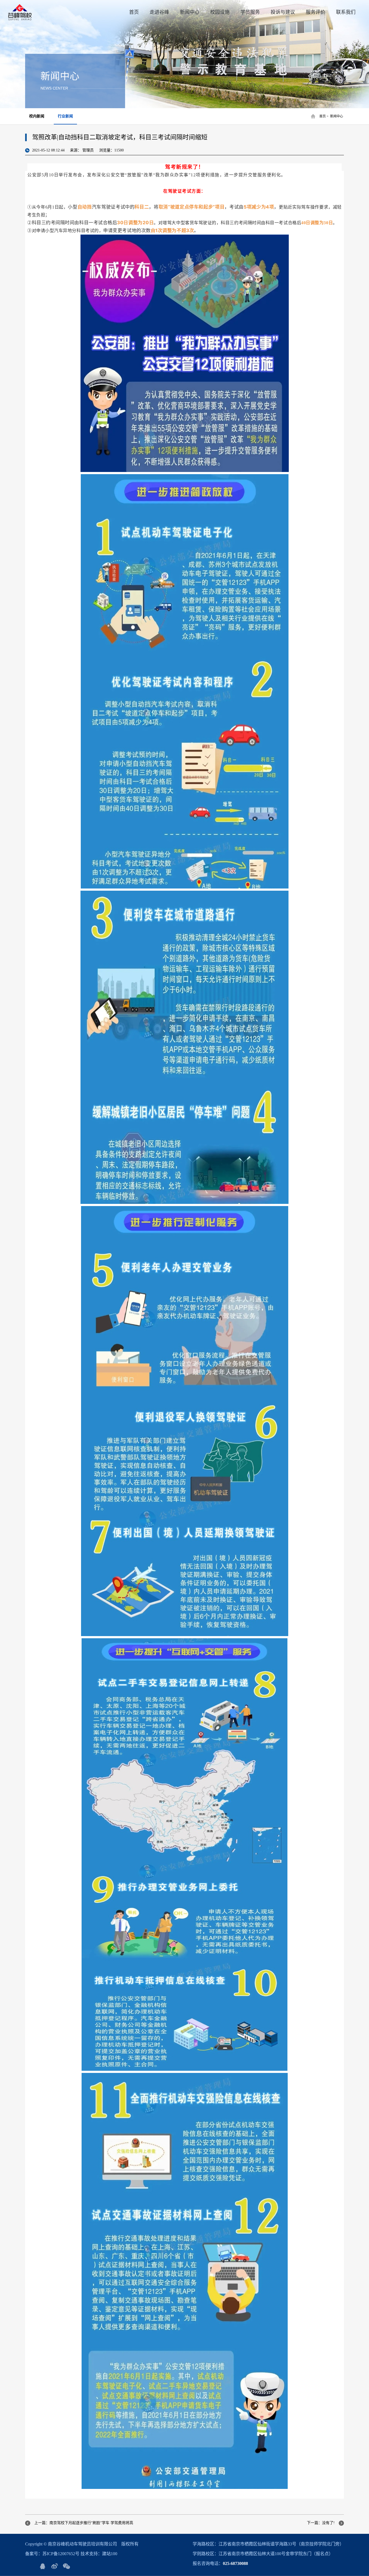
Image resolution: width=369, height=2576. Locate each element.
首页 (134, 12)
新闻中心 (190, 12)
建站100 (110, 2554)
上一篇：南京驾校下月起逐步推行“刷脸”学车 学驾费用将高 (84, 2523)
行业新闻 (65, 116)
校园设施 (220, 12)
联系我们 (346, 12)
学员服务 (250, 12)
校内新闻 (37, 116)
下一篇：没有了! (321, 2523)
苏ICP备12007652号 (61, 2554)
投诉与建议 (283, 12)
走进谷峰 (159, 12)
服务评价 (316, 12)
